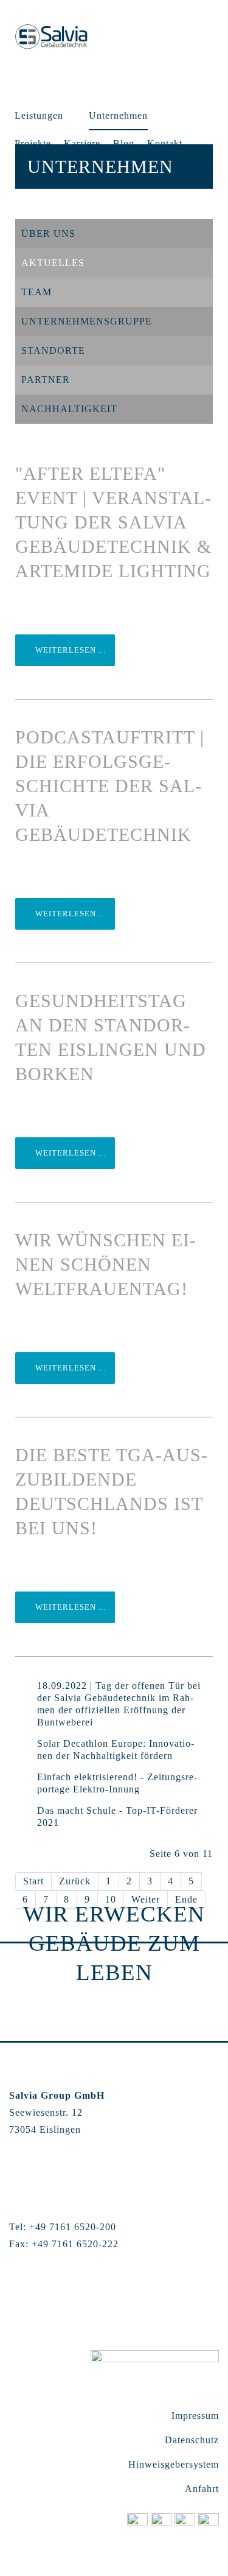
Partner (46, 380)
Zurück (75, 1881)
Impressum (195, 2416)
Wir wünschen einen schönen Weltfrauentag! (105, 1264)
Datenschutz (192, 2440)
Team (36, 292)
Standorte (53, 350)
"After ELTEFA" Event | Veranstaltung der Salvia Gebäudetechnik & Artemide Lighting (113, 522)
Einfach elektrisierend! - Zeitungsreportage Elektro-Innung (117, 1783)
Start (33, 1881)
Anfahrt (202, 2489)
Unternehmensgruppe (87, 321)
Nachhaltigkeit (69, 409)
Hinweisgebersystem (174, 2464)
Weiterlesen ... (69, 650)
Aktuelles (53, 263)
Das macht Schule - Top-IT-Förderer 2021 (117, 1816)
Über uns (48, 233)
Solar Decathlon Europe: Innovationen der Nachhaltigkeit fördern (116, 1750)
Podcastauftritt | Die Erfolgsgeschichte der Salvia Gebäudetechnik (110, 786)
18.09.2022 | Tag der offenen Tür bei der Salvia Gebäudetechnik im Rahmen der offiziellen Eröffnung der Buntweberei (119, 1704)
